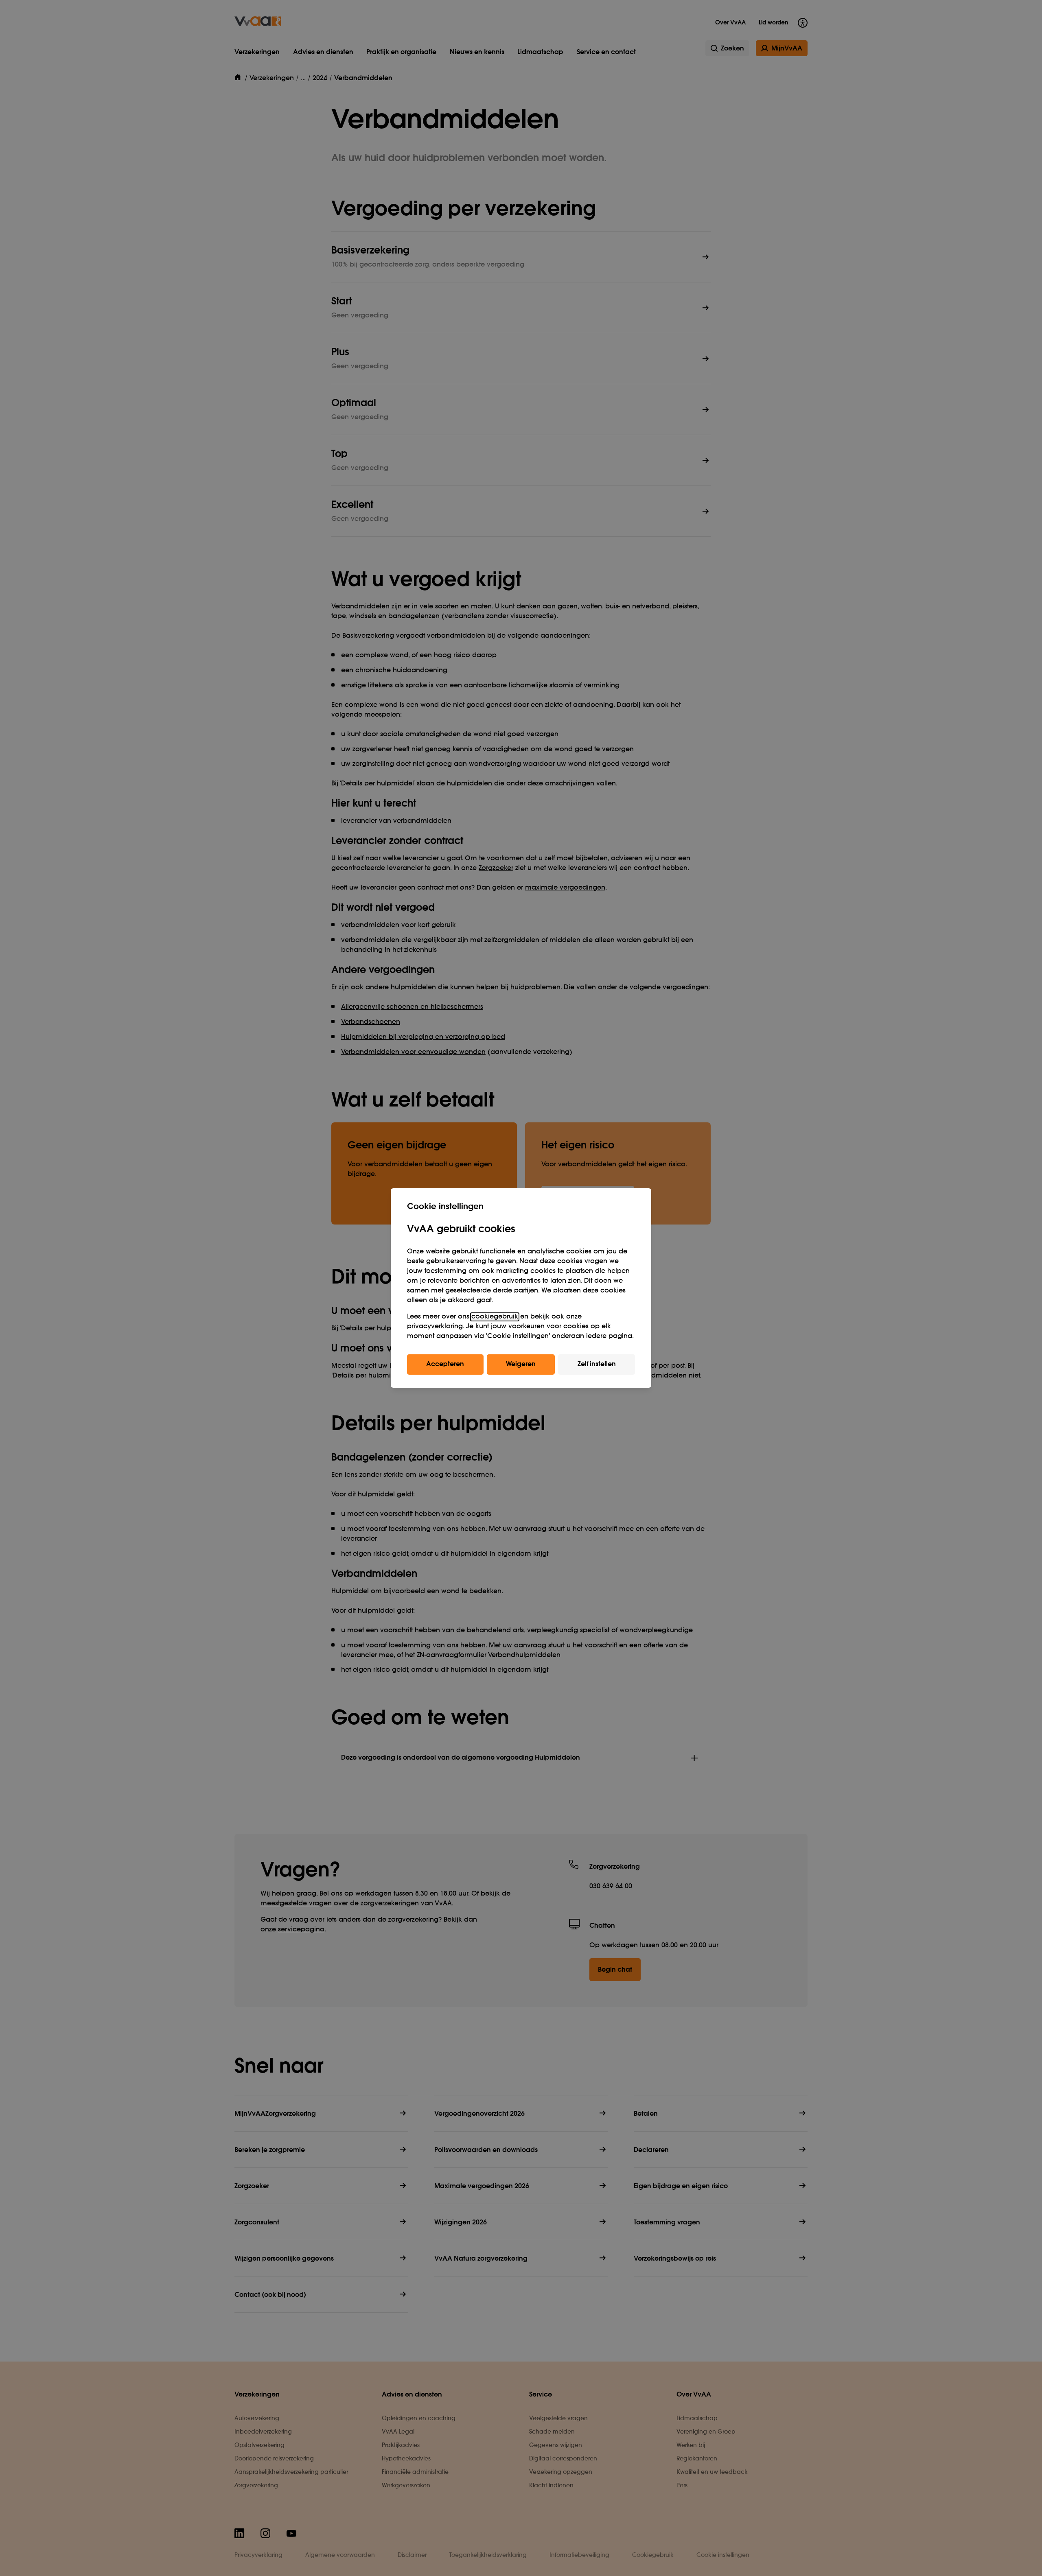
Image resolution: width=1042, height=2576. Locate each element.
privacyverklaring (435, 1327)
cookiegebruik (495, 1317)
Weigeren (521, 1365)
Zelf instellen (597, 1365)
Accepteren (445, 1365)
